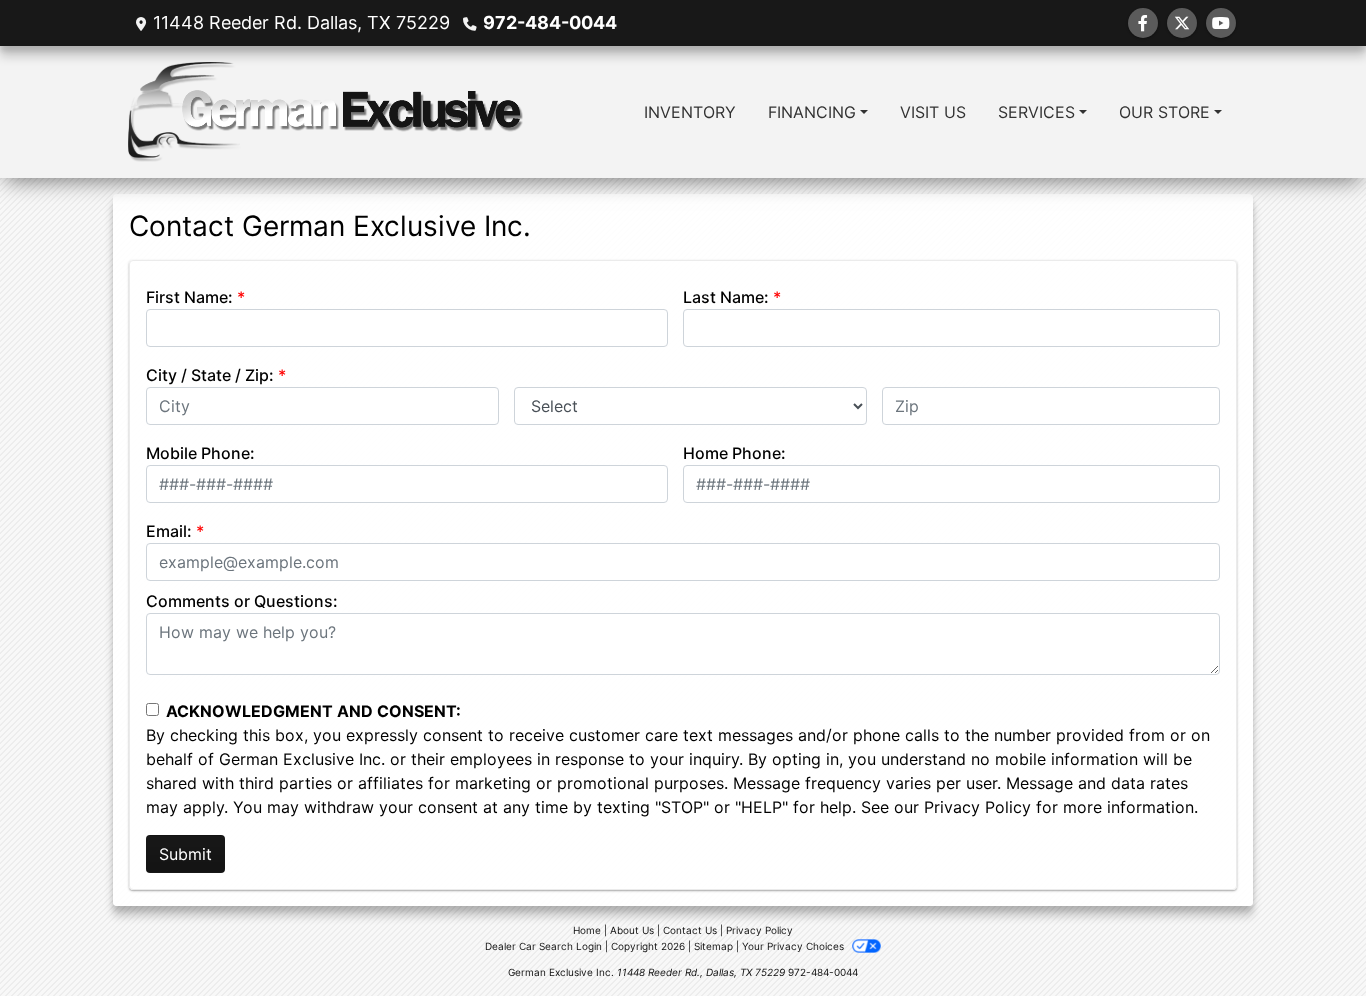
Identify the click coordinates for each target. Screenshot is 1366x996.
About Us (632, 930)
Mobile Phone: (200, 453)
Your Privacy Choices (794, 946)
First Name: (189, 297)
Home (587, 930)
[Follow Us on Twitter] (1182, 23)
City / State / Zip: (210, 375)
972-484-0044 (550, 22)
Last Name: (726, 297)
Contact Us (690, 930)
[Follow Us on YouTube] (1221, 23)
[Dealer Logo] (325, 112)
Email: (169, 531)
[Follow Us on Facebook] (1143, 23)
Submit (185, 854)
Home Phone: (734, 453)
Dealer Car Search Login (543, 946)
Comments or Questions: (242, 601)
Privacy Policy (977, 807)
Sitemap (713, 946)
